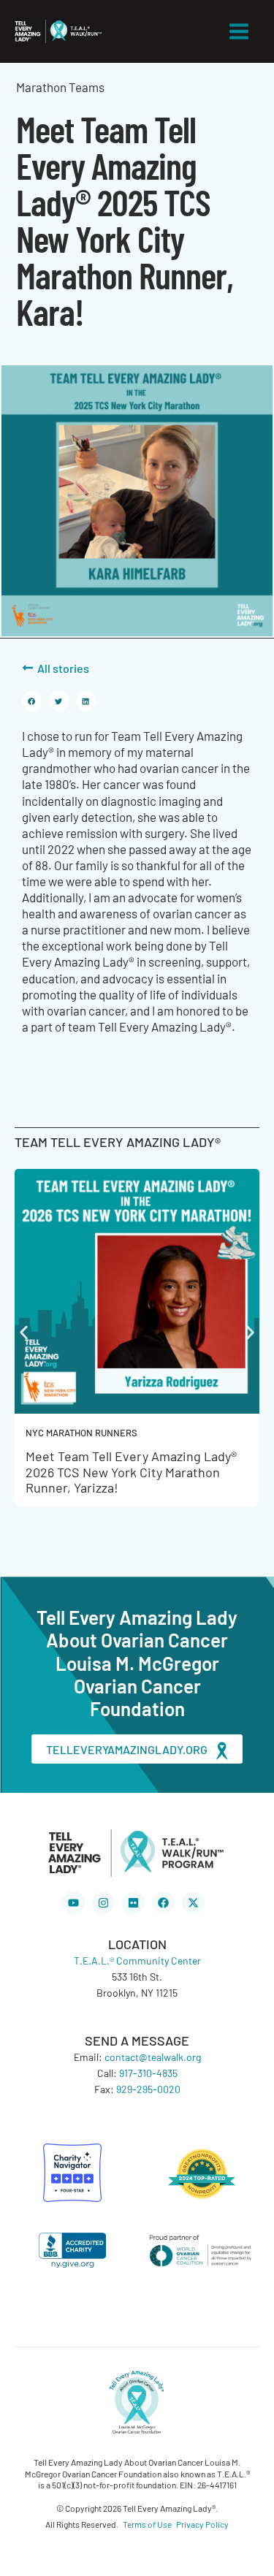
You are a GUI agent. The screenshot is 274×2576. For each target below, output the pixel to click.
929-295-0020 (148, 2089)
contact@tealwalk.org (153, 2057)
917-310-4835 (148, 2073)
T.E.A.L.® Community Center (137, 1960)
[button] (32, 701)
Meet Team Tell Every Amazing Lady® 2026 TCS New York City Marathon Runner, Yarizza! (131, 1471)
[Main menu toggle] (240, 31)
